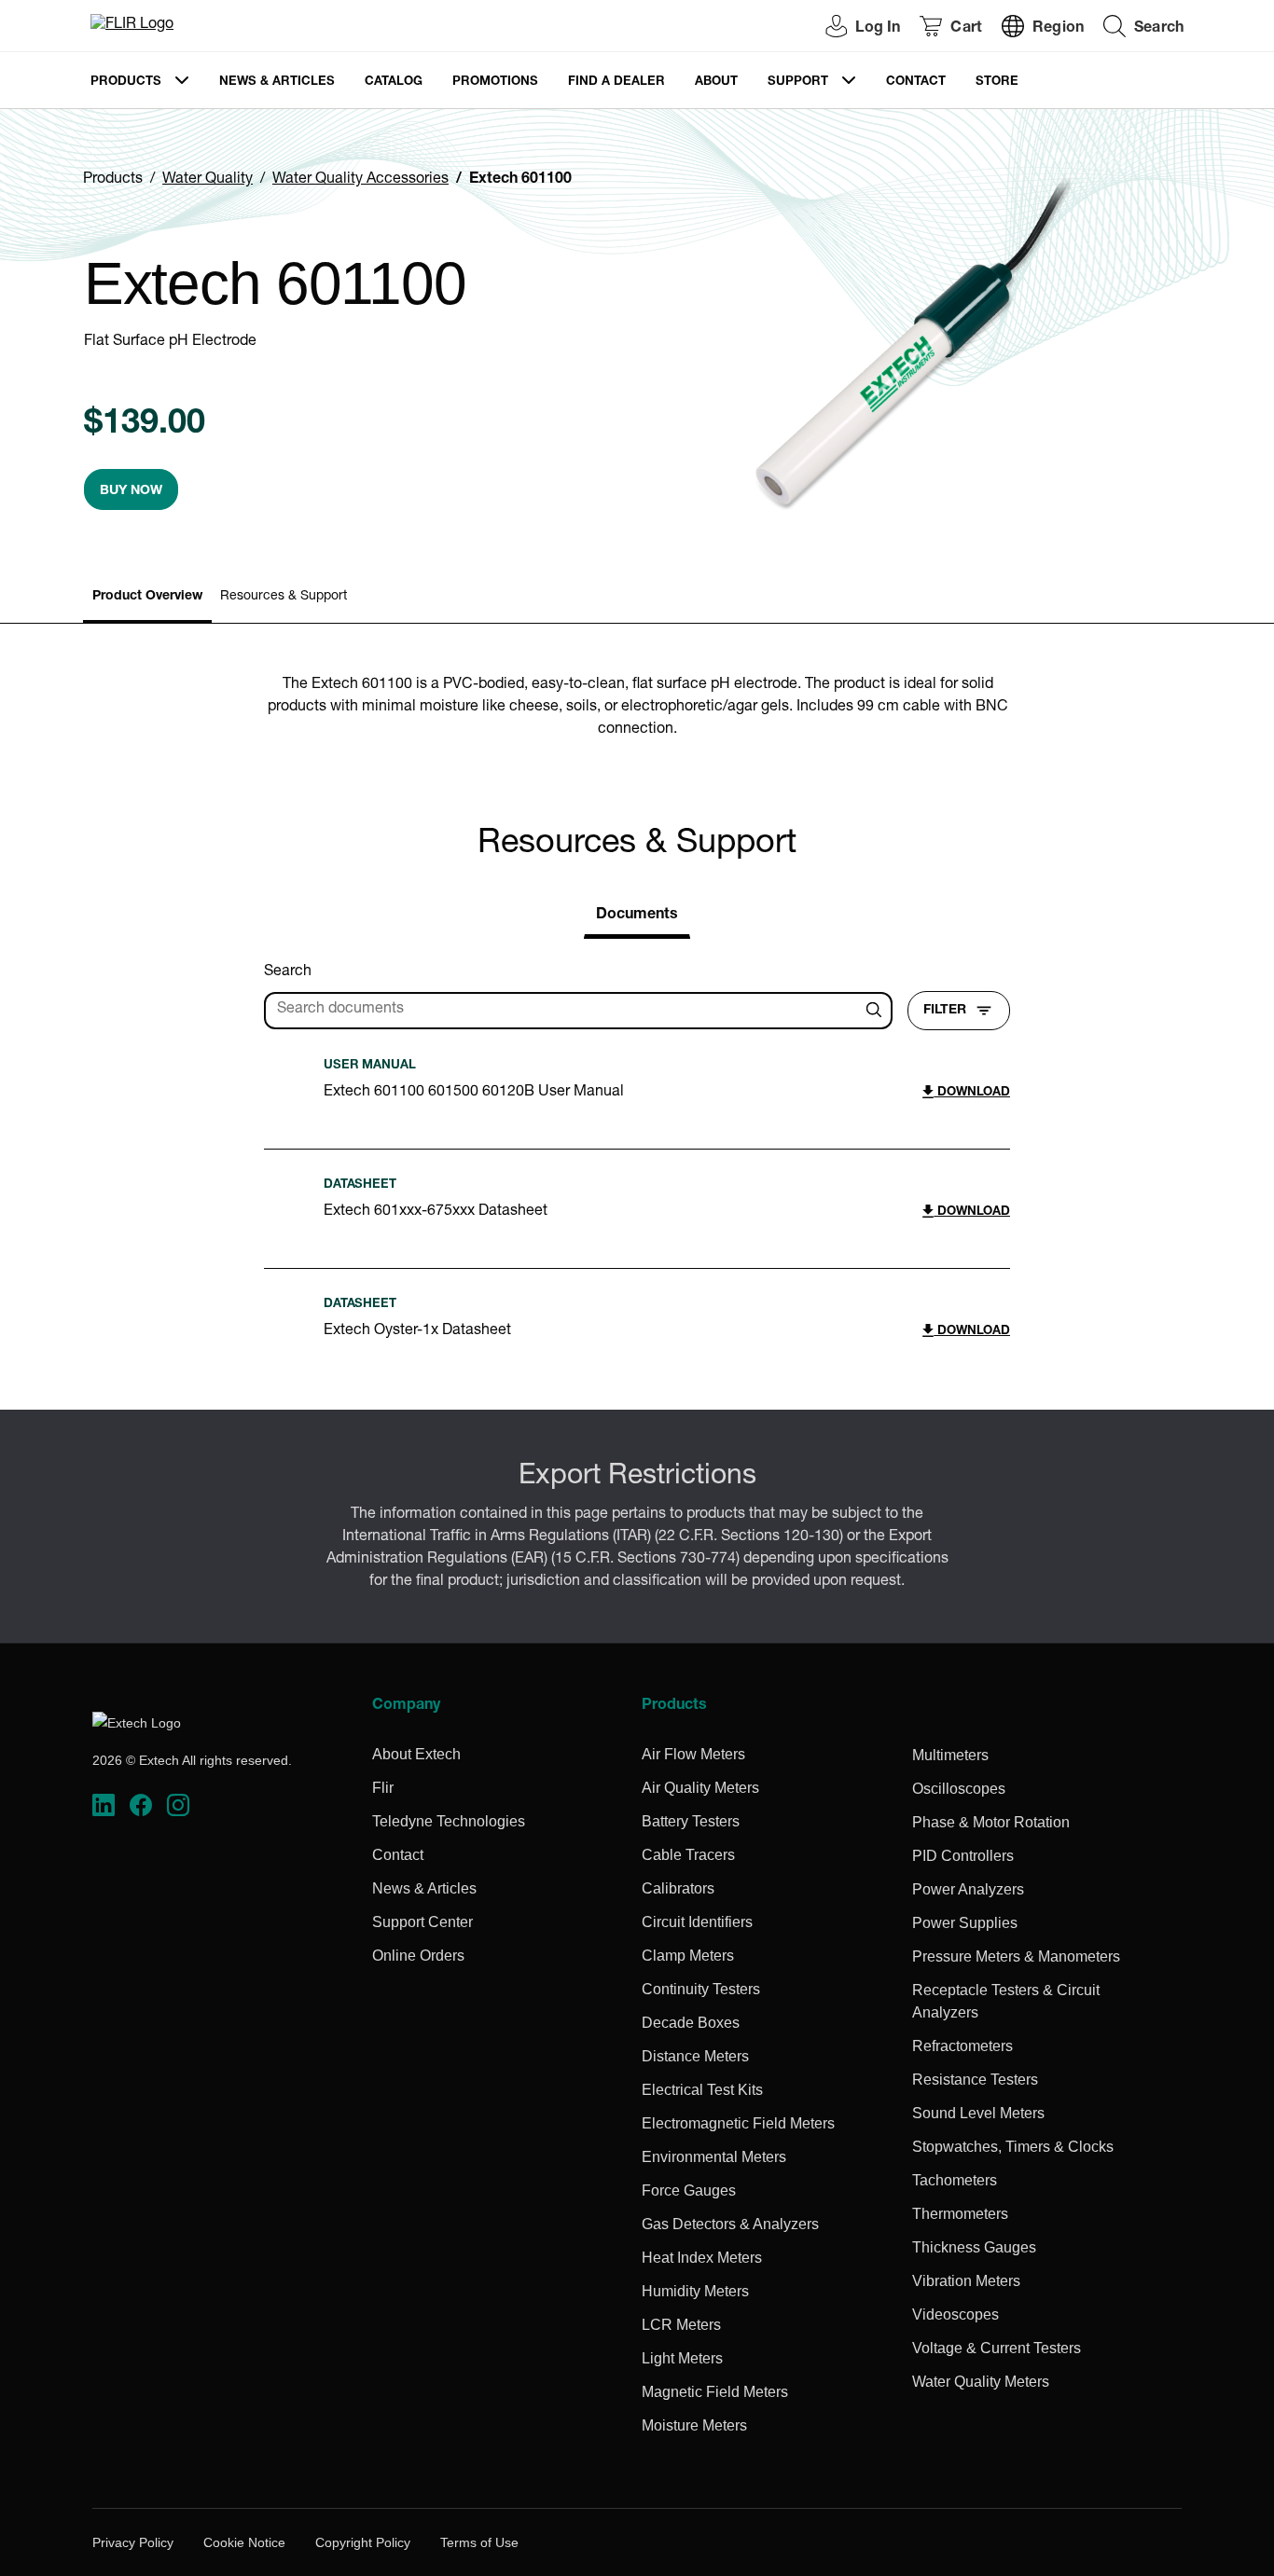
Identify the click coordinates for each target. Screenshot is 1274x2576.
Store (997, 83)
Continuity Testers (701, 1989)
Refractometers (962, 2046)
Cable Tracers (688, 1855)
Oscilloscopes (959, 1789)
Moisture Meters (694, 2425)
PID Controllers (963, 1856)
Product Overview (147, 597)
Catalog (394, 83)
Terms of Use (479, 2542)
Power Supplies (965, 1923)
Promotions (495, 83)
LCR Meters (681, 2325)
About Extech (416, 1754)
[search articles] (877, 1011)
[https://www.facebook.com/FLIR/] (141, 1805)
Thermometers (960, 2214)
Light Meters (682, 2358)
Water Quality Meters (981, 2382)
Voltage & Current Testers (997, 2348)
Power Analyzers (968, 1889)
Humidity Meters (695, 2291)
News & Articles (277, 83)
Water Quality (208, 180)
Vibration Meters (966, 2281)
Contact (916, 83)
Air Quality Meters (700, 1788)
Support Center (422, 1922)
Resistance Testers (975, 2080)
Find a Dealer (616, 83)
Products (126, 83)
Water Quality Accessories (360, 180)
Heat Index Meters (702, 2258)
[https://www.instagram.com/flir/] (178, 1805)
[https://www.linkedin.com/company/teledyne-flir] (104, 1805)
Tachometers (955, 2180)
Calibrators (678, 1888)
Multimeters (950, 1755)
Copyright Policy (363, 2542)
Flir (383, 1788)
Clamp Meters (688, 1956)
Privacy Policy (133, 2542)
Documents (637, 916)
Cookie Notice (244, 2542)
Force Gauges (689, 2190)
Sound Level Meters (978, 2113)
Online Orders (418, 1956)
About (716, 83)
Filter (945, 1011)
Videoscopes (955, 2314)
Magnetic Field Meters (715, 2392)
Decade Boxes (691, 2023)
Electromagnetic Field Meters (738, 2123)
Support (798, 83)
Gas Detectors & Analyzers (730, 2224)
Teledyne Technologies (449, 1821)
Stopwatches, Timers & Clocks (1013, 2147)
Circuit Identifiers (697, 1922)
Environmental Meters (714, 2157)
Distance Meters (695, 2056)
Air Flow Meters (693, 1754)
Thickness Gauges (974, 2247)
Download (972, 1093)
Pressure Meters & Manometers (1016, 1956)
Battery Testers (691, 1821)
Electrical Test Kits (702, 2090)
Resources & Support (284, 597)
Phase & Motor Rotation (991, 1822)
